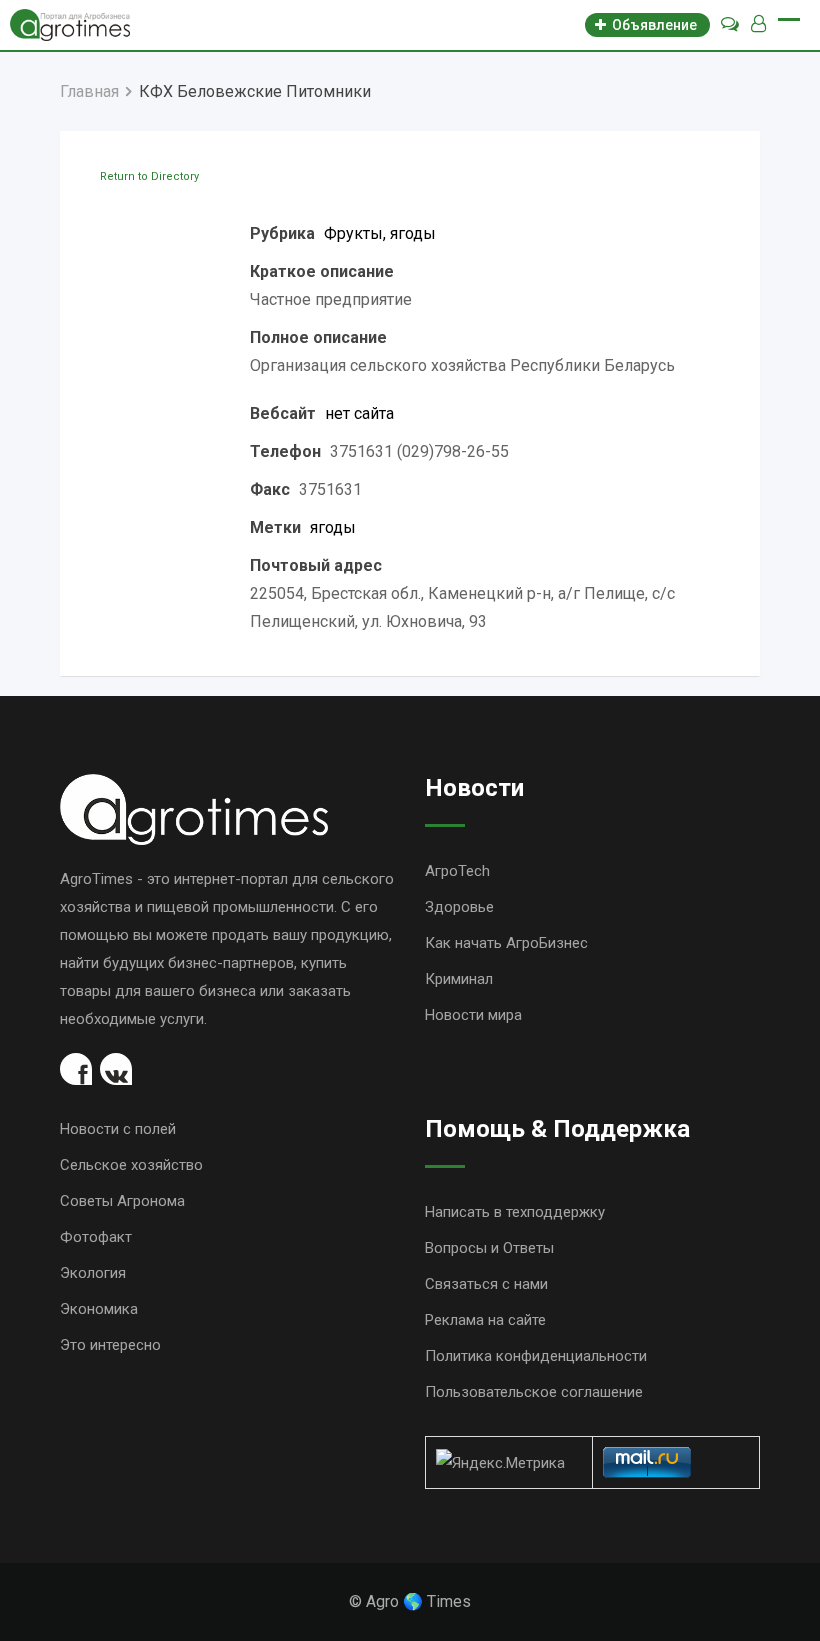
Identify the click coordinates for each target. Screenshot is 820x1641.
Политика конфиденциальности (536, 1356)
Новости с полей (118, 1129)
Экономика (99, 1309)
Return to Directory (149, 176)
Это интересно (110, 1345)
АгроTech (457, 871)
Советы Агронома (122, 1201)
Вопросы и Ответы (489, 1248)
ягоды (333, 527)
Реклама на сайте (485, 1320)
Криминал (459, 979)
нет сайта (359, 413)
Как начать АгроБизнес (506, 943)
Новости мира (473, 1015)
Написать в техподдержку (515, 1212)
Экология (93, 1273)
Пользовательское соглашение (534, 1392)
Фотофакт (96, 1237)
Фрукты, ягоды (380, 233)
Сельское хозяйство (131, 1165)
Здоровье (459, 907)
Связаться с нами (486, 1284)
